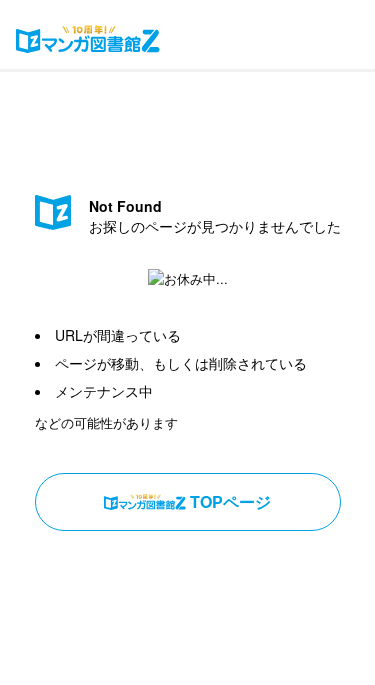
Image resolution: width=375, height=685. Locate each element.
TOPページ (230, 501)
